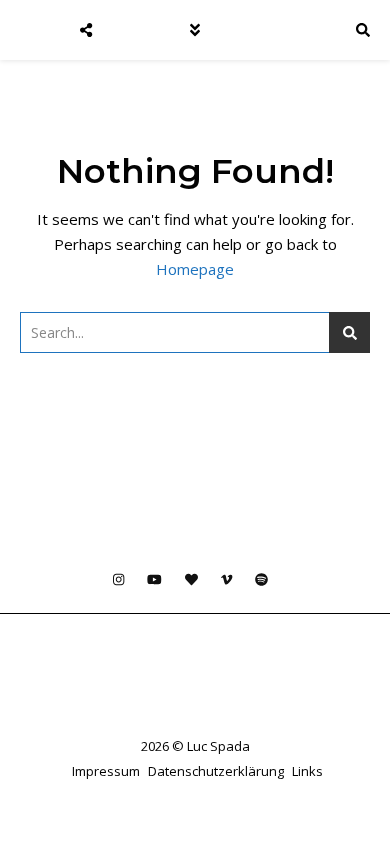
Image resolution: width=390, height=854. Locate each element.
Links (307, 771)
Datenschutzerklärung (216, 771)
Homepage (195, 269)
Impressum (106, 771)
